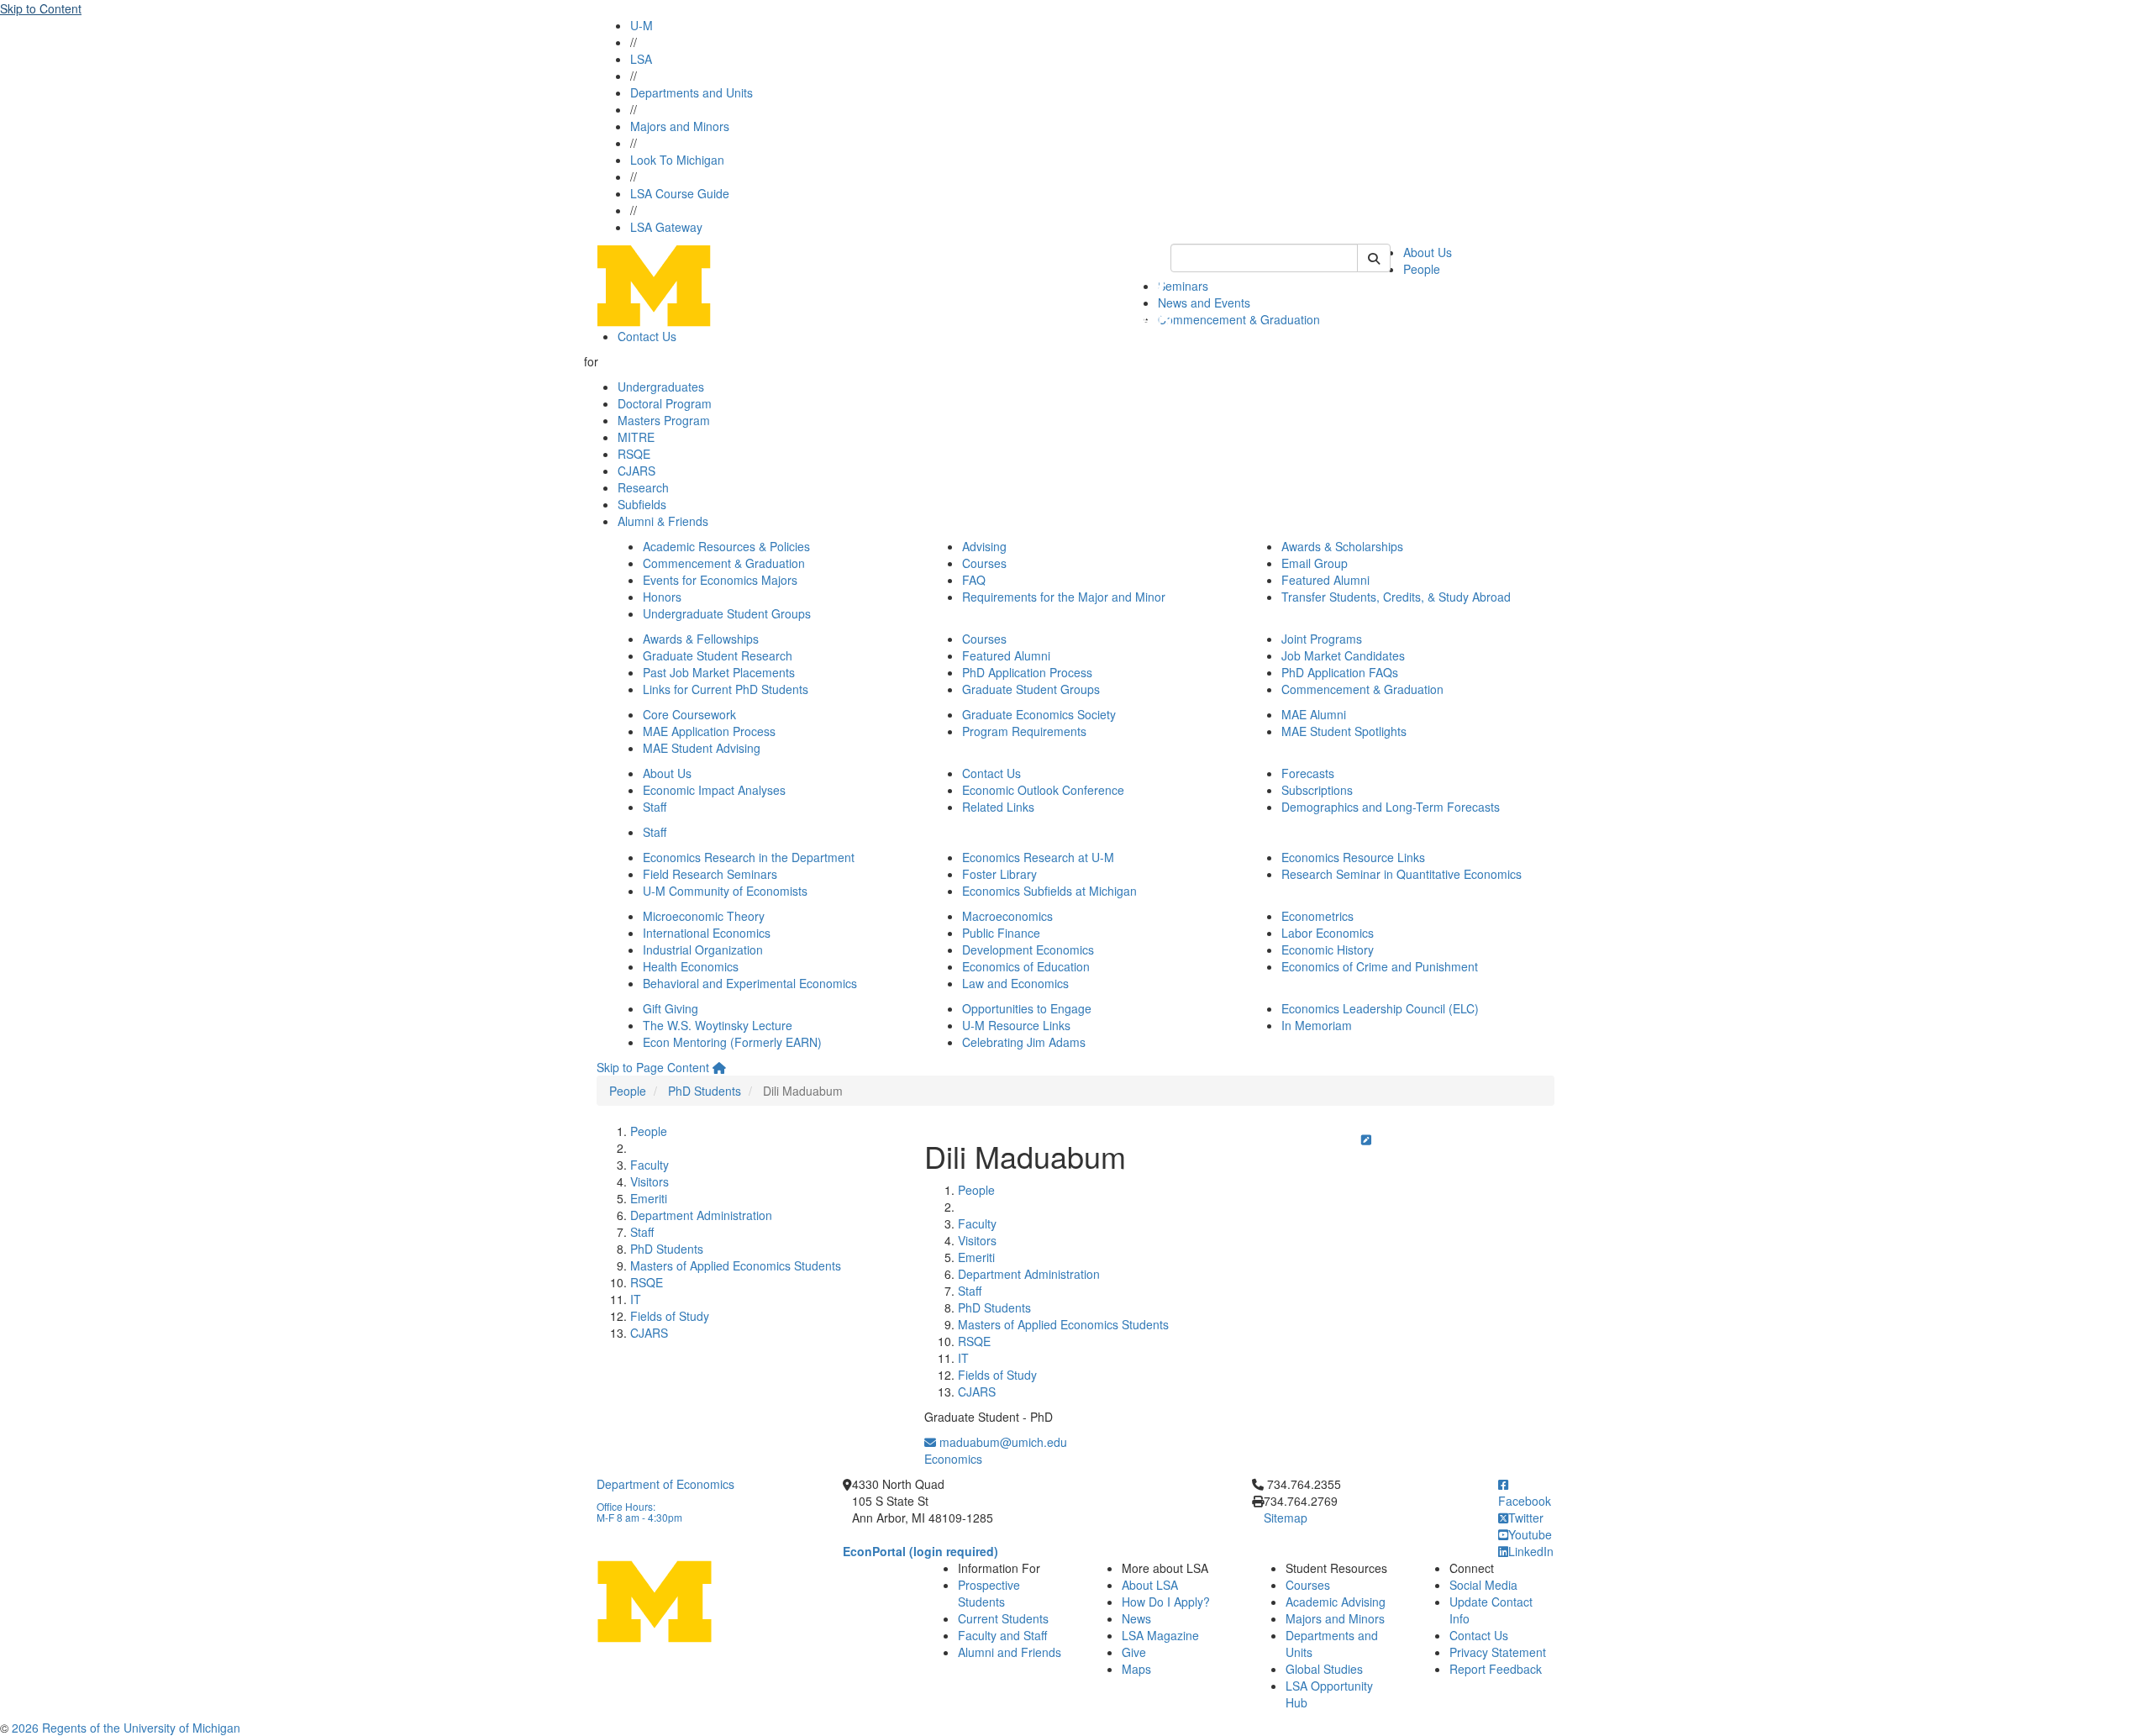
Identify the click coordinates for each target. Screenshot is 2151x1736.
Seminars (1183, 286)
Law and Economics (1015, 983)
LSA (641, 59)
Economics (953, 1459)
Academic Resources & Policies (726, 546)
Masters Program (664, 420)
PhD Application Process (1027, 672)
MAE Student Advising (702, 748)
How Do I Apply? (1166, 1602)
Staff (655, 807)
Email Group (1315, 563)
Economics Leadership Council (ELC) (1380, 1008)
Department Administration (701, 1215)
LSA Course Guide (680, 193)
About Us (1428, 252)
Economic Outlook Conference (1043, 790)
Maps (1136, 1669)
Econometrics (1317, 916)
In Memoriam (1317, 1025)
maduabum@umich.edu (1002, 1442)
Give (1134, 1652)
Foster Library (999, 874)
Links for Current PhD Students (726, 689)
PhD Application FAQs (1340, 672)
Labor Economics (1328, 933)
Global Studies (1324, 1669)
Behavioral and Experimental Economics (750, 983)
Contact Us (647, 336)
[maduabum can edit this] (1366, 1139)
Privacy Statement (1498, 1652)
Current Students (1003, 1618)
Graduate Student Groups (1031, 689)
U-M (642, 25)
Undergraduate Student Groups (727, 613)
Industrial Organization (703, 950)
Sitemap (1286, 1518)
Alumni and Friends (1010, 1652)
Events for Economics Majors (720, 580)
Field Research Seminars (710, 874)
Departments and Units (692, 92)
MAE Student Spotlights (1344, 731)
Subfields (642, 504)
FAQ (974, 580)
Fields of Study (670, 1316)
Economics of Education (1026, 966)
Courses (984, 563)
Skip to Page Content (653, 1067)
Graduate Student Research (718, 655)
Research (643, 487)
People (1422, 269)
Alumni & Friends (663, 521)
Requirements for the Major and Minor (1064, 597)
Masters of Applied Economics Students (736, 1265)
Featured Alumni (1325, 580)
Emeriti (649, 1198)
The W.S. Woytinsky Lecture (718, 1025)
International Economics (707, 933)
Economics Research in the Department (749, 857)
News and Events (1204, 302)
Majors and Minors (680, 126)
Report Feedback (1496, 1669)
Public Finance (1001, 933)
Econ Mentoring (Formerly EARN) (732, 1042)
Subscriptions (1317, 790)
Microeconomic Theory (704, 916)
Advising (984, 546)
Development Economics (1028, 950)
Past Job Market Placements (719, 672)
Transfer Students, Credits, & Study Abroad (1396, 597)
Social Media (1483, 1585)
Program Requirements (1024, 731)
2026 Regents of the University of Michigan (126, 1728)
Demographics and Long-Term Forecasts (1391, 807)
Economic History (1328, 950)
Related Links (998, 807)
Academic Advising (1336, 1602)
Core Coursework (689, 714)
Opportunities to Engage (1027, 1008)
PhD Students (705, 1091)
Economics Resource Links (1353, 857)
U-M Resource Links (1016, 1025)
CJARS (636, 471)
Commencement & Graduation (1239, 319)
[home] (719, 1067)
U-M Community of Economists (725, 891)
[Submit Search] (1374, 258)
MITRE (636, 437)
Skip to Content (41, 8)
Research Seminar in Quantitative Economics (1402, 874)
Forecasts (1308, 773)
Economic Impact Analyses (714, 790)
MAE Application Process (709, 731)
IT (636, 1299)
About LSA (1150, 1585)
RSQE (634, 454)
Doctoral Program (665, 403)
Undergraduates (661, 387)
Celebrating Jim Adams (1024, 1042)
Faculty (650, 1165)
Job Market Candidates (1343, 655)
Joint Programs (1322, 639)
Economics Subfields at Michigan (1049, 891)
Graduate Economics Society (1039, 714)
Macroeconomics (1007, 916)
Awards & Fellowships (701, 639)
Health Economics (691, 966)
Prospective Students (989, 1593)
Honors (662, 597)
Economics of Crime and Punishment (1380, 966)
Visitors (650, 1181)
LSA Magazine (1160, 1635)
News (1136, 1618)
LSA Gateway (666, 227)
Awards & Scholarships (1342, 546)
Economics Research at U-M (1038, 857)
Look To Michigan (677, 160)
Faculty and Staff (1002, 1635)
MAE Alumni (1314, 714)
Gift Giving (671, 1008)
